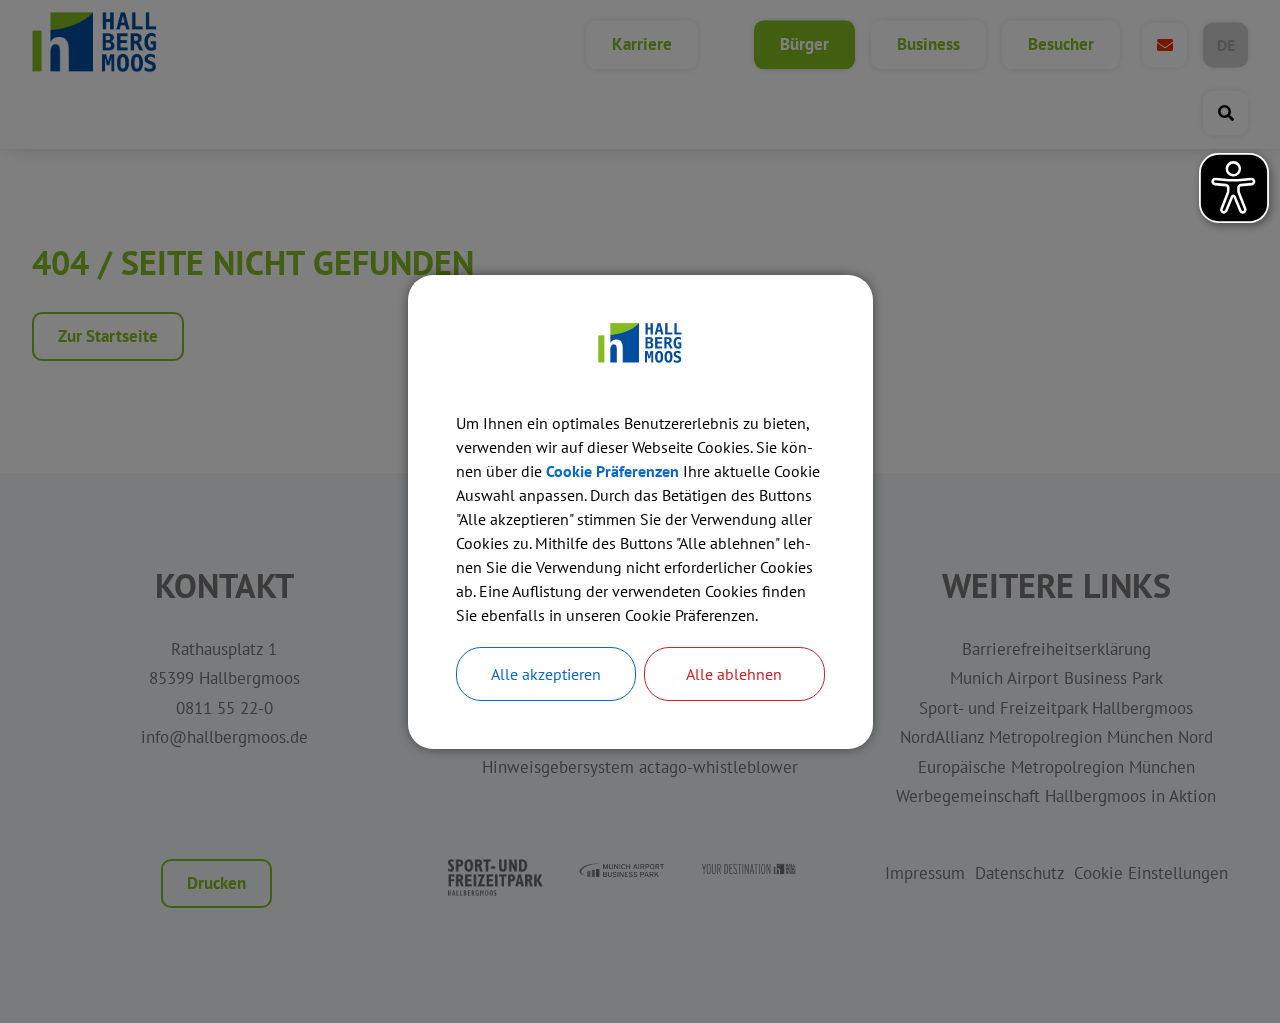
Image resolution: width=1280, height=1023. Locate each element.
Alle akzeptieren (546, 674)
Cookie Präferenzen (612, 471)
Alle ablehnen (734, 674)
